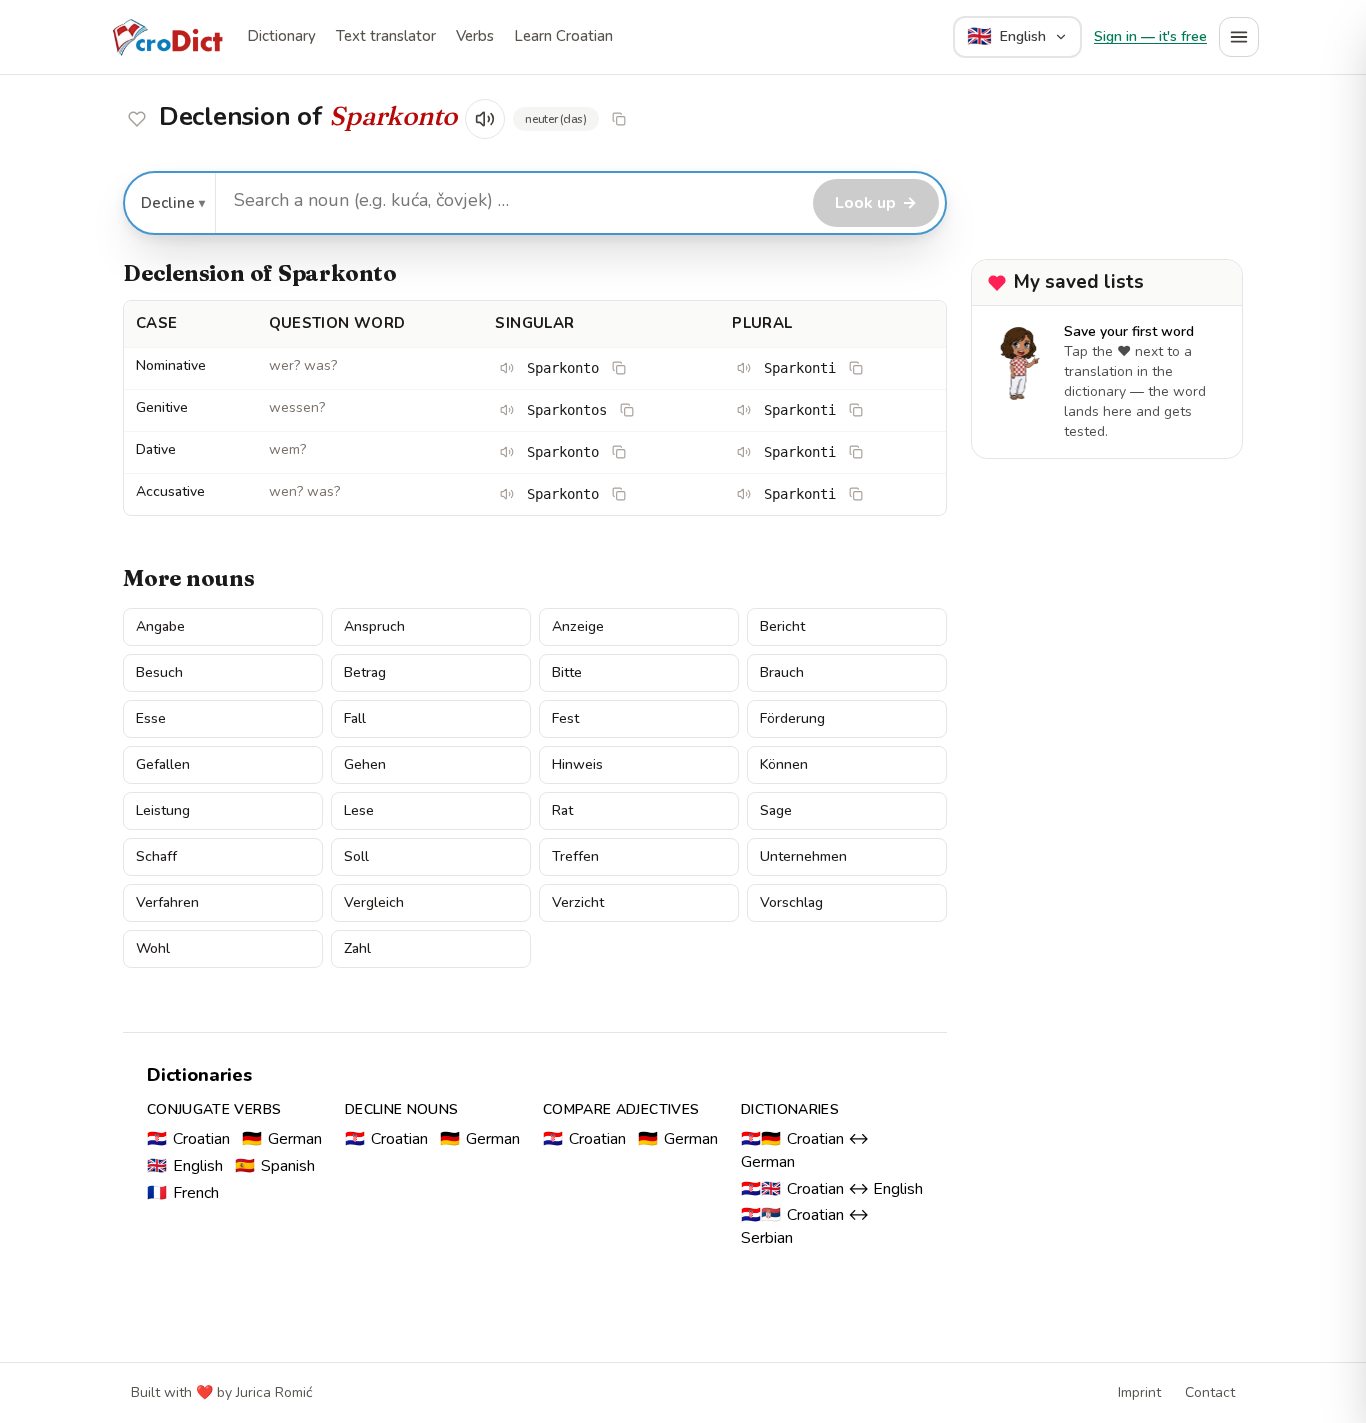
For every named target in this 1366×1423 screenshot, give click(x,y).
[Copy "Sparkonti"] (856, 368)
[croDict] (167, 37)
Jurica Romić (274, 1392)
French (183, 1193)
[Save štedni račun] (137, 119)
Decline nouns (402, 1109)
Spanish (275, 1166)
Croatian (188, 1139)
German (282, 1139)
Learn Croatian (563, 36)
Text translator (386, 36)
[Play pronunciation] (485, 119)
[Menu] (1239, 37)
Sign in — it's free (1150, 36)
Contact (1210, 1392)
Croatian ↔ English (832, 1189)
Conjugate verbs (214, 1109)
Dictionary (281, 36)
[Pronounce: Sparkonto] (507, 368)
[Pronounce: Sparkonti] (744, 368)
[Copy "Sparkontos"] (627, 410)
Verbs (475, 36)
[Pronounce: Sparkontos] (507, 410)
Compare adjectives (621, 1109)
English (185, 1166)
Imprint (1139, 1392)
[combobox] (511, 201)
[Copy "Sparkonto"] (619, 119)
